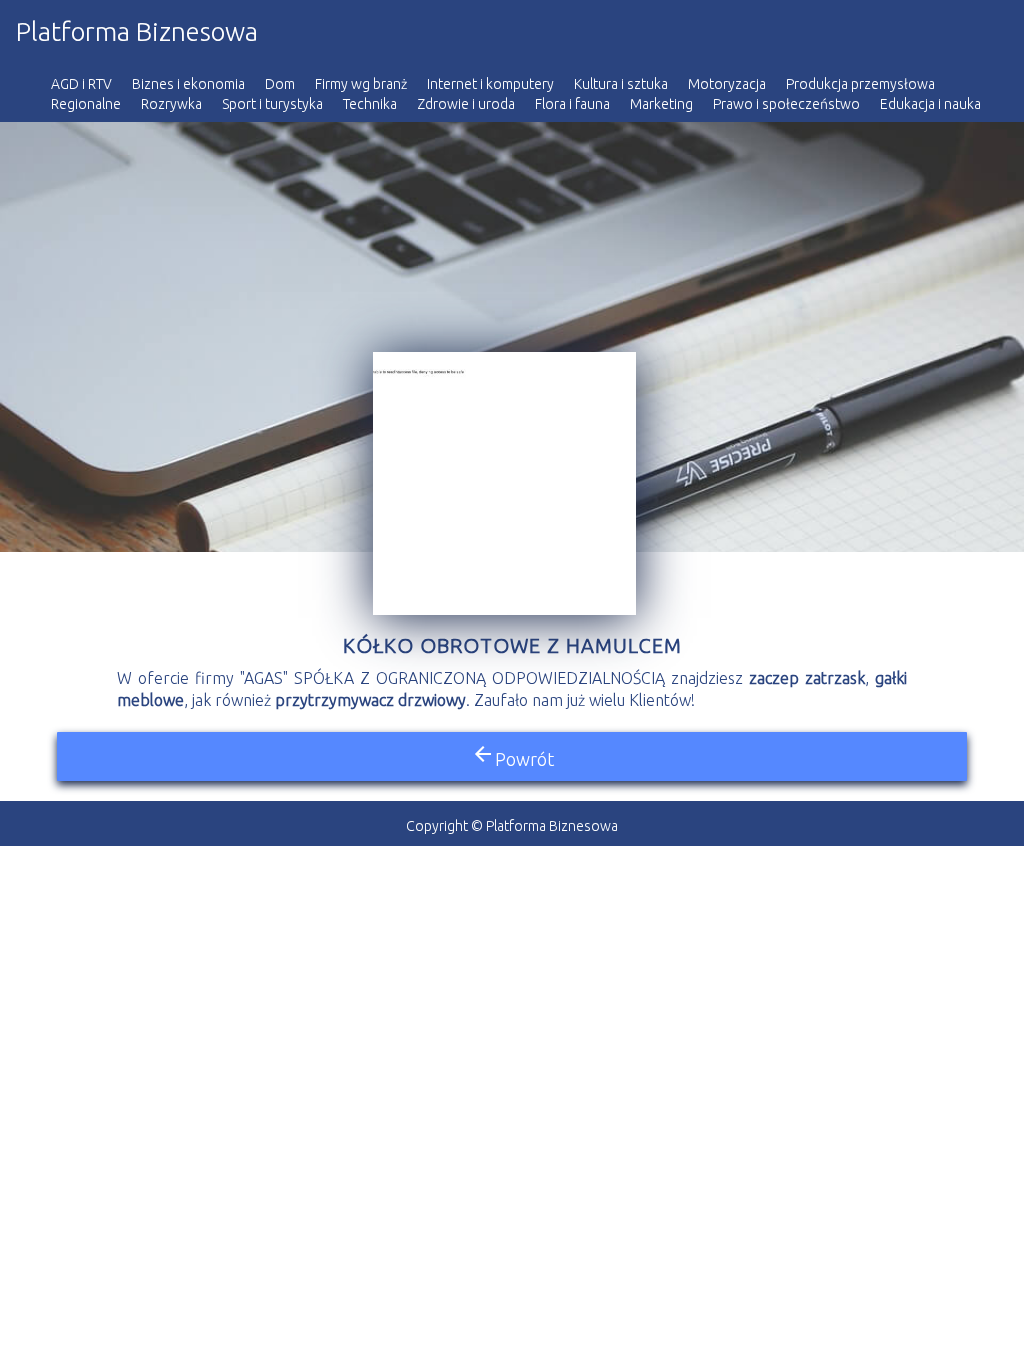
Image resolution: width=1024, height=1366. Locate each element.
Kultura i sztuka (621, 84)
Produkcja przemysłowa (860, 84)
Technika (370, 104)
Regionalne (86, 104)
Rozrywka (171, 104)
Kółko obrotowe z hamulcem (512, 646)
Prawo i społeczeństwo (786, 104)
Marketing (661, 104)
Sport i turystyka (272, 104)
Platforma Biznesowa (137, 31)
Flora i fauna (572, 104)
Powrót (512, 755)
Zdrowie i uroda (466, 104)
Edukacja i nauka (930, 104)
